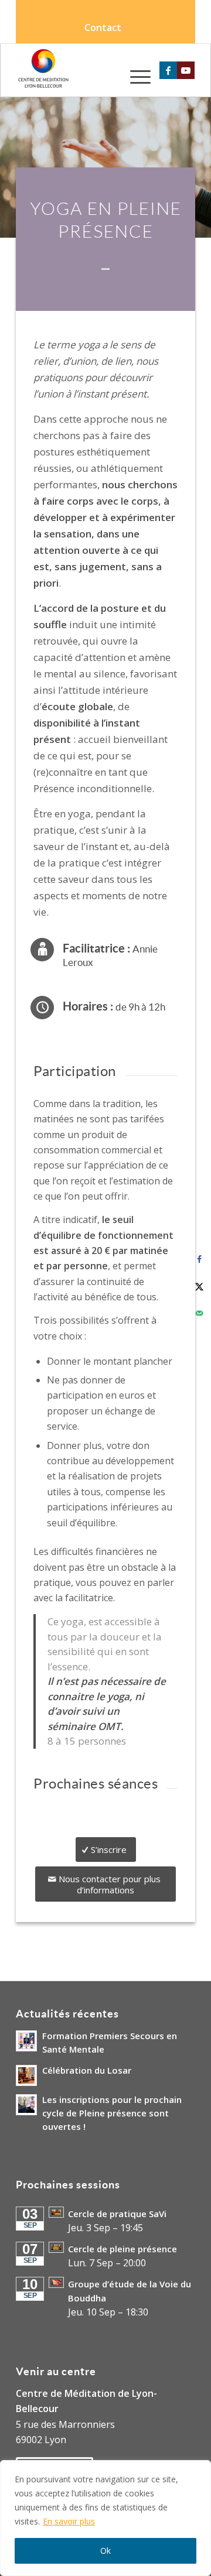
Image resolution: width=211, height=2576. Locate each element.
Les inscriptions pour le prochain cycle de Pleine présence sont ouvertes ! (112, 2113)
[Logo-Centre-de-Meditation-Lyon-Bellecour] (88, 70)
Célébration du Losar (87, 2070)
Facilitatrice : (110, 955)
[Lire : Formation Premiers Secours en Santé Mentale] (26, 2041)
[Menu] (135, 76)
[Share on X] (199, 1286)
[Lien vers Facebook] (168, 70)
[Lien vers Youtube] (186, 70)
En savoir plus (69, 2521)
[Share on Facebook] (199, 1259)
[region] (105, 2518)
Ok (105, 2551)
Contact (103, 28)
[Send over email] (199, 1313)
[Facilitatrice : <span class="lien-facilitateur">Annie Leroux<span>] (42, 950)
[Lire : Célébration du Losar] (26, 2075)
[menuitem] (103, 28)
